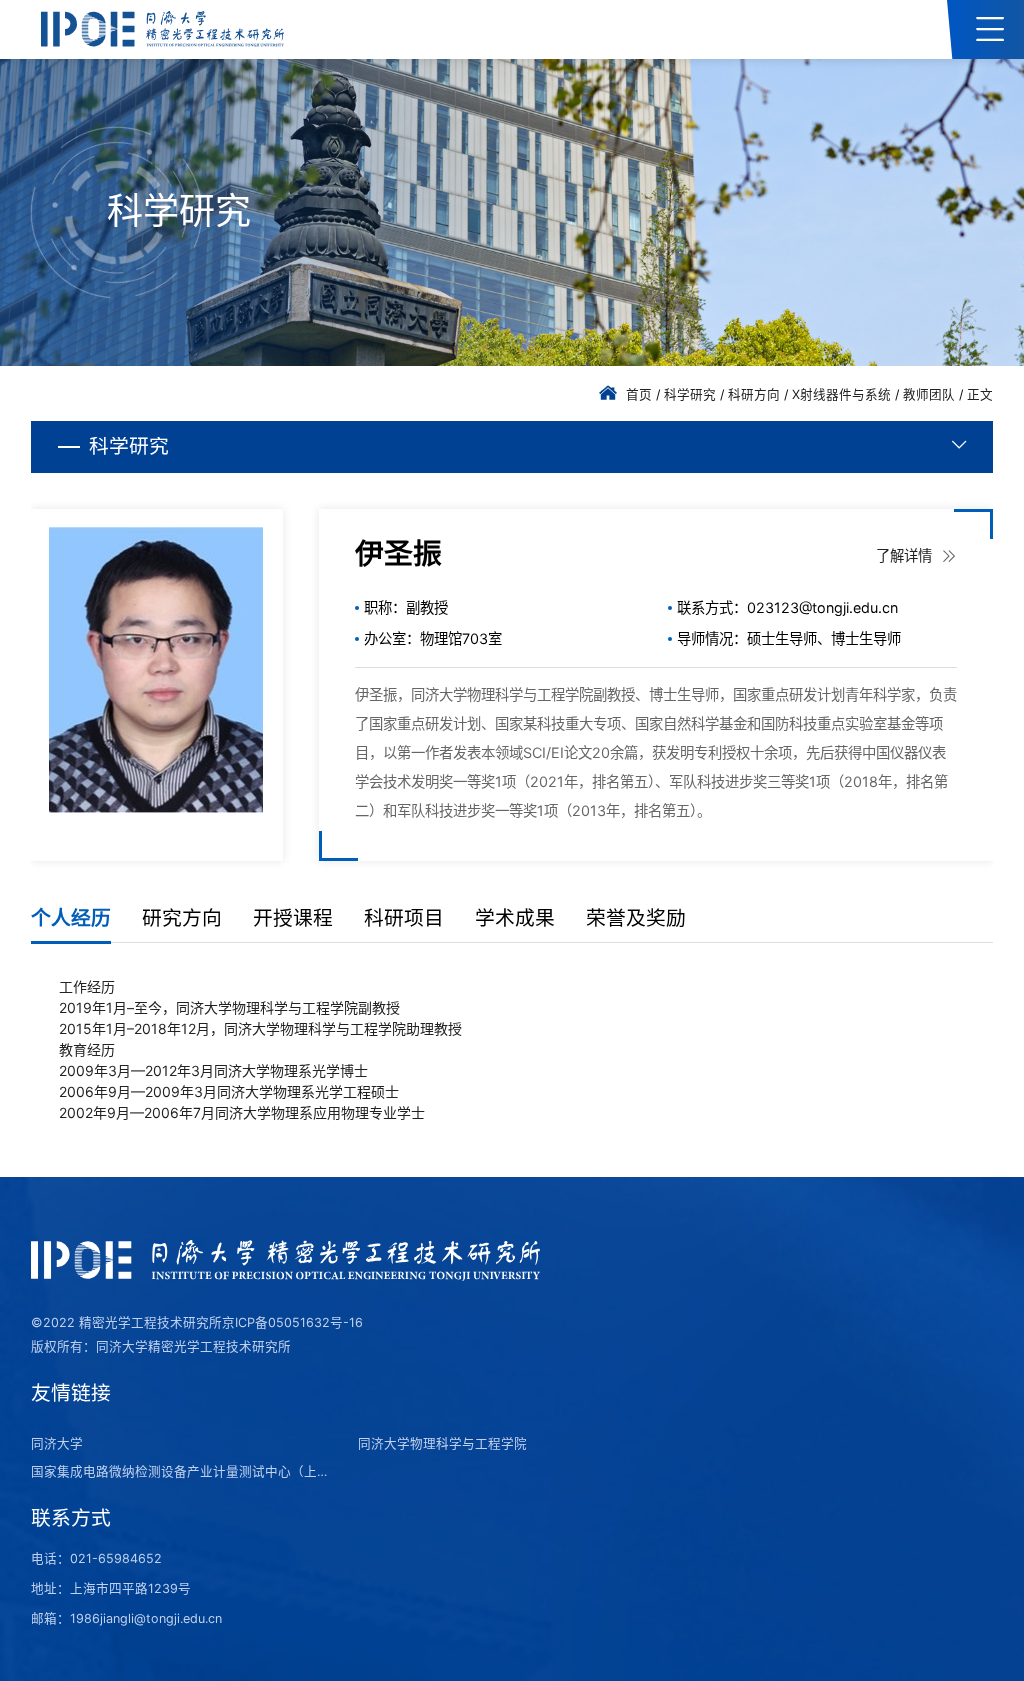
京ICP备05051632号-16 (292, 1322)
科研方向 (754, 394)
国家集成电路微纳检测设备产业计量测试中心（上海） (182, 1471)
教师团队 (929, 394)
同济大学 (57, 1443)
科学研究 (690, 394)
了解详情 (906, 555)
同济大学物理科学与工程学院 (442, 1443)
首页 (639, 394)
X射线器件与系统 (841, 394)
